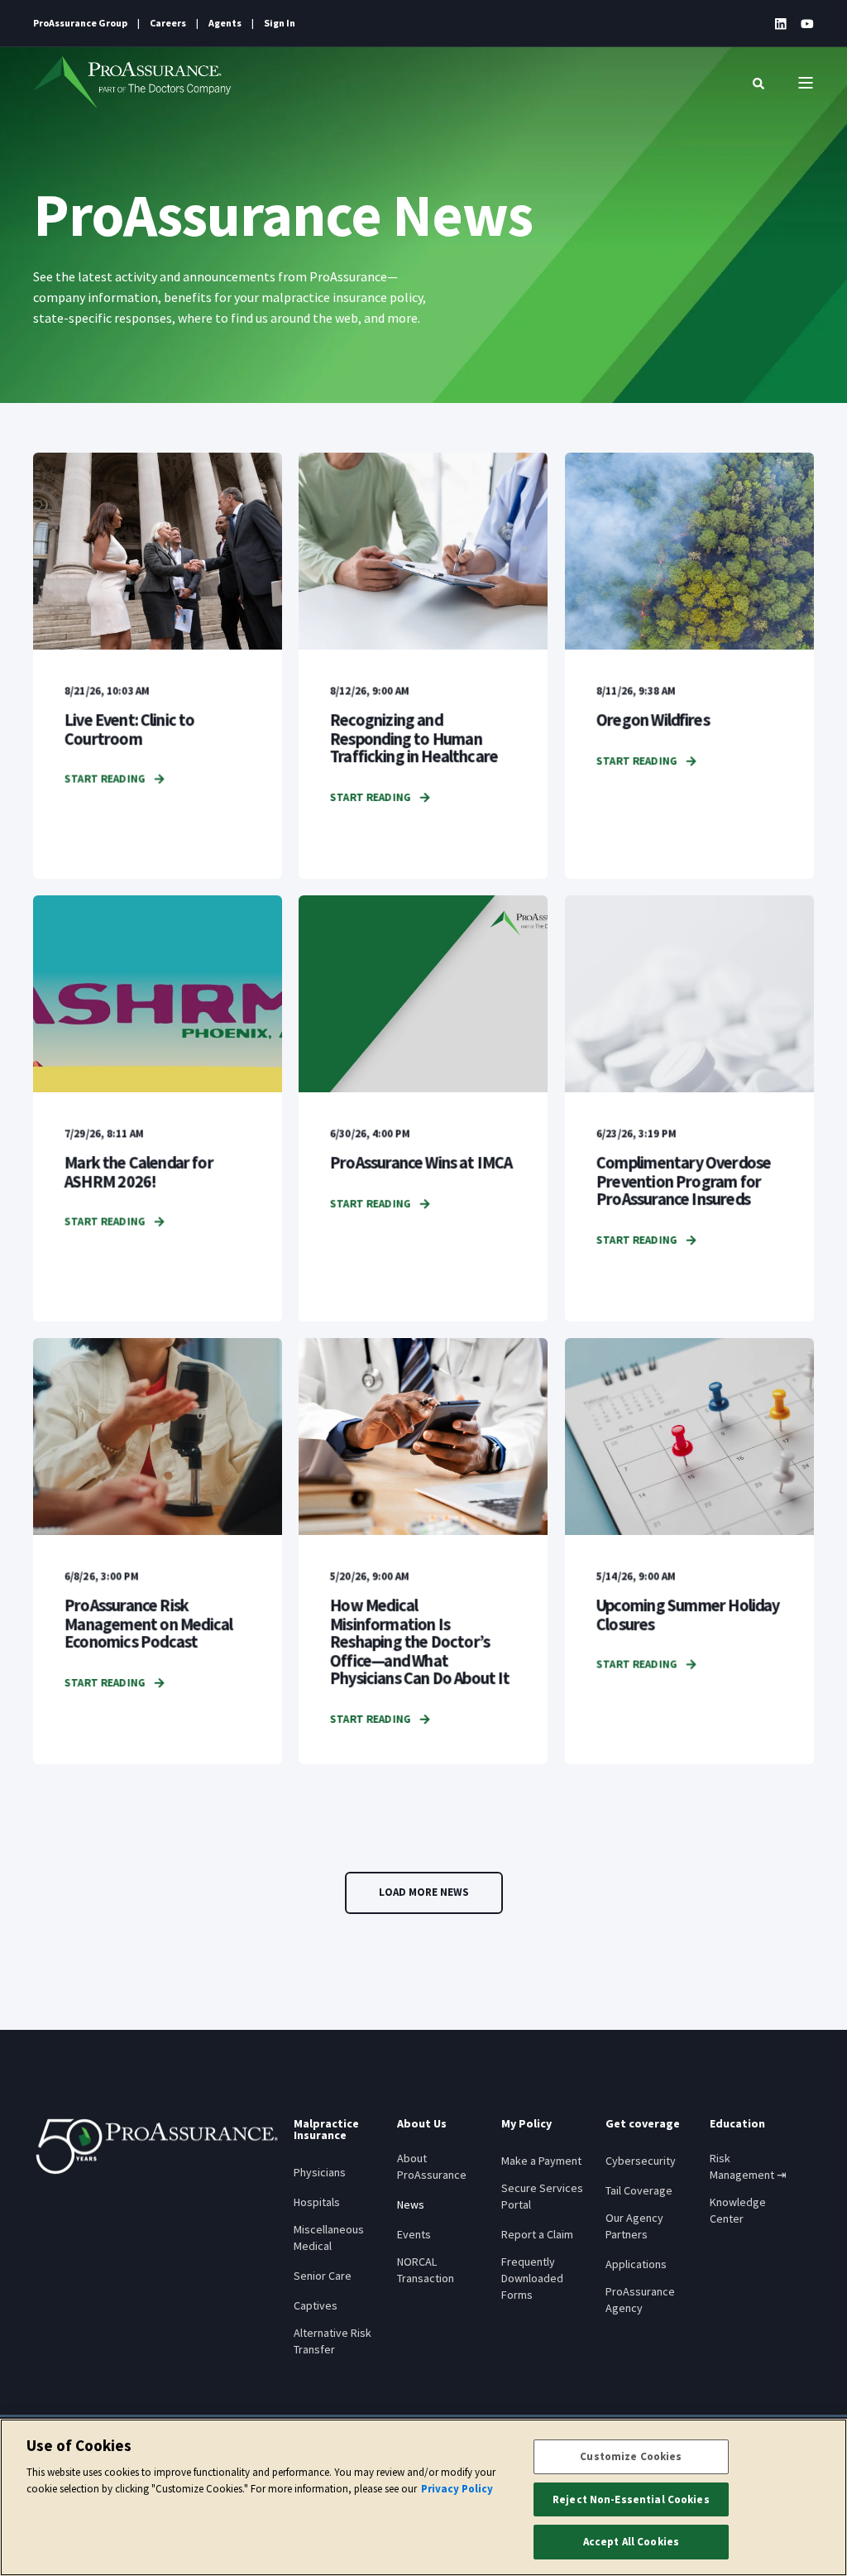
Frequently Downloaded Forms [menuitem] (532, 2278)
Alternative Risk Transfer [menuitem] (333, 2341)
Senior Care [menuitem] (323, 2276)
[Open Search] (758, 83)
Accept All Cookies (631, 2542)
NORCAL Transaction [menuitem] (426, 2270)
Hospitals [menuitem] (317, 2202)
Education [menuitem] (737, 2124)
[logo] (157, 2147)
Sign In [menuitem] (280, 23)
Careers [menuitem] (168, 23)
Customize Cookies (631, 2456)
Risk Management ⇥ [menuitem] (748, 2166)
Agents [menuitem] (225, 23)
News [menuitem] (411, 2204)
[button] (424, 1893)
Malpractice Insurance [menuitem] (326, 2130)
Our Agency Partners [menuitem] (634, 2226)
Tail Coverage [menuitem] (639, 2190)
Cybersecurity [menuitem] (641, 2161)
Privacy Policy (457, 2489)
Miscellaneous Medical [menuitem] (329, 2238)
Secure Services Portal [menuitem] (542, 2196)
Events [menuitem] (414, 2234)
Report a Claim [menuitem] (537, 2234)
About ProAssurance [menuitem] (432, 2166)
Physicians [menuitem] (320, 2172)
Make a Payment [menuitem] (541, 2161)
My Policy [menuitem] (526, 2124)
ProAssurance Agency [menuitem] (640, 2300)
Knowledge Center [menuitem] (738, 2210)
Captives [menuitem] (316, 2305)
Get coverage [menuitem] (643, 2124)
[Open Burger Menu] (806, 83)
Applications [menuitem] (636, 2264)
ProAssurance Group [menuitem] (80, 23)
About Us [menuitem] (422, 2124)
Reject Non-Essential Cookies (631, 2499)
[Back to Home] (132, 83)
